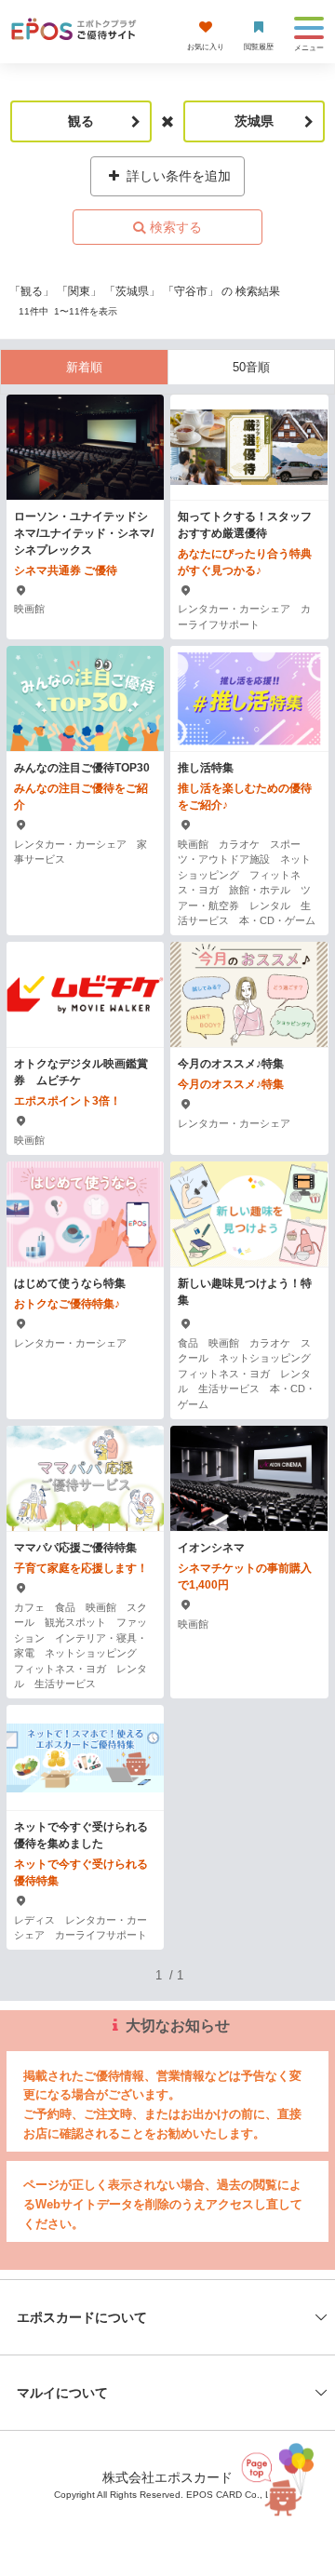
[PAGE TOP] (283, 2477)
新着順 (84, 367)
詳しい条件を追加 (177, 176)
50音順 (251, 367)
